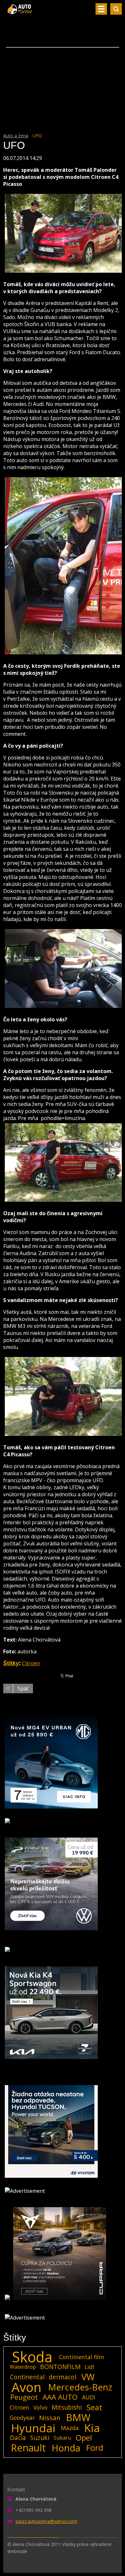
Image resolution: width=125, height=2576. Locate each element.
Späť (23, 1688)
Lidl (89, 2367)
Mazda (70, 2428)
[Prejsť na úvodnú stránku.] (20, 11)
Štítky (11, 1663)
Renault (28, 2448)
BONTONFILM (60, 2367)
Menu (101, 9)
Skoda (32, 2357)
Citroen (19, 2407)
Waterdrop (23, 2367)
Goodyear (22, 2418)
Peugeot (24, 2397)
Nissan (50, 2418)
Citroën (31, 1663)
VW (88, 2377)
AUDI (89, 2397)
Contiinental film (82, 2357)
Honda (66, 2448)
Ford (95, 2448)
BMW (78, 2418)
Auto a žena (16, 136)
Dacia (18, 2438)
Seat (94, 2407)
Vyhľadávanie (116, 9)
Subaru (62, 2438)
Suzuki (40, 2438)
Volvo (40, 2407)
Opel (84, 2438)
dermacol (63, 2377)
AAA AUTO (60, 2397)
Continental (27, 2377)
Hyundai (33, 2428)
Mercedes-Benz (80, 2387)
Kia (92, 2428)
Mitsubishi (67, 2407)
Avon (26, 2387)
